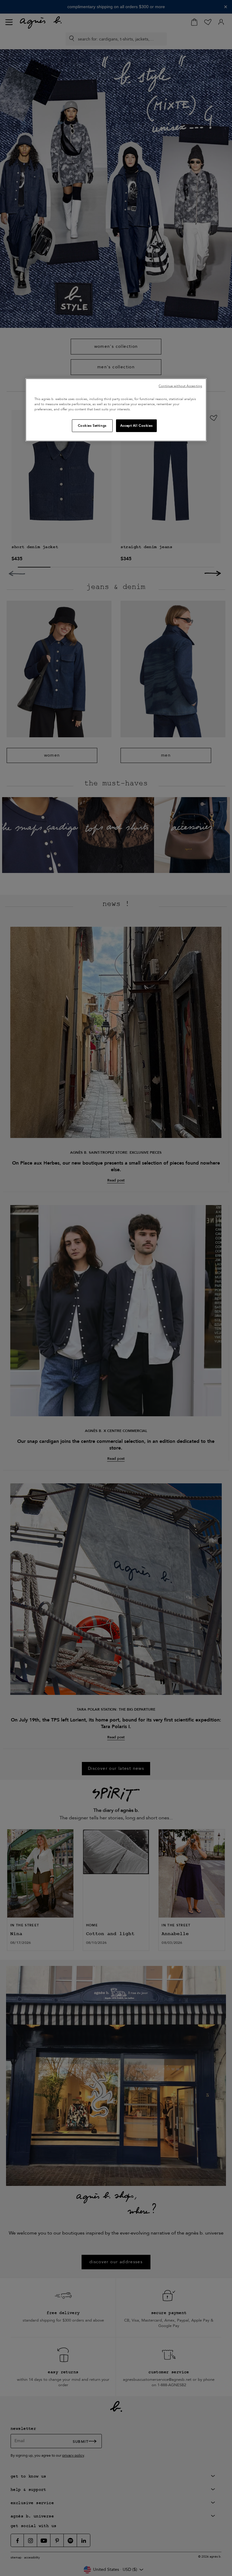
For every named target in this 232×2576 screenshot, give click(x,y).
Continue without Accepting (180, 386)
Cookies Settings (92, 426)
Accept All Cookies (136, 426)
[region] (116, 410)
